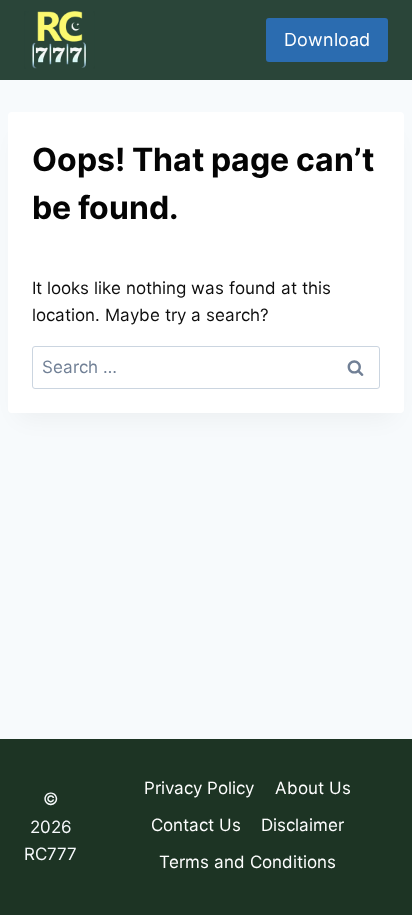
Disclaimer (302, 825)
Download (327, 39)
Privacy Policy (199, 788)
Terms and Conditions (247, 862)
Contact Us (196, 825)
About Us (313, 788)
